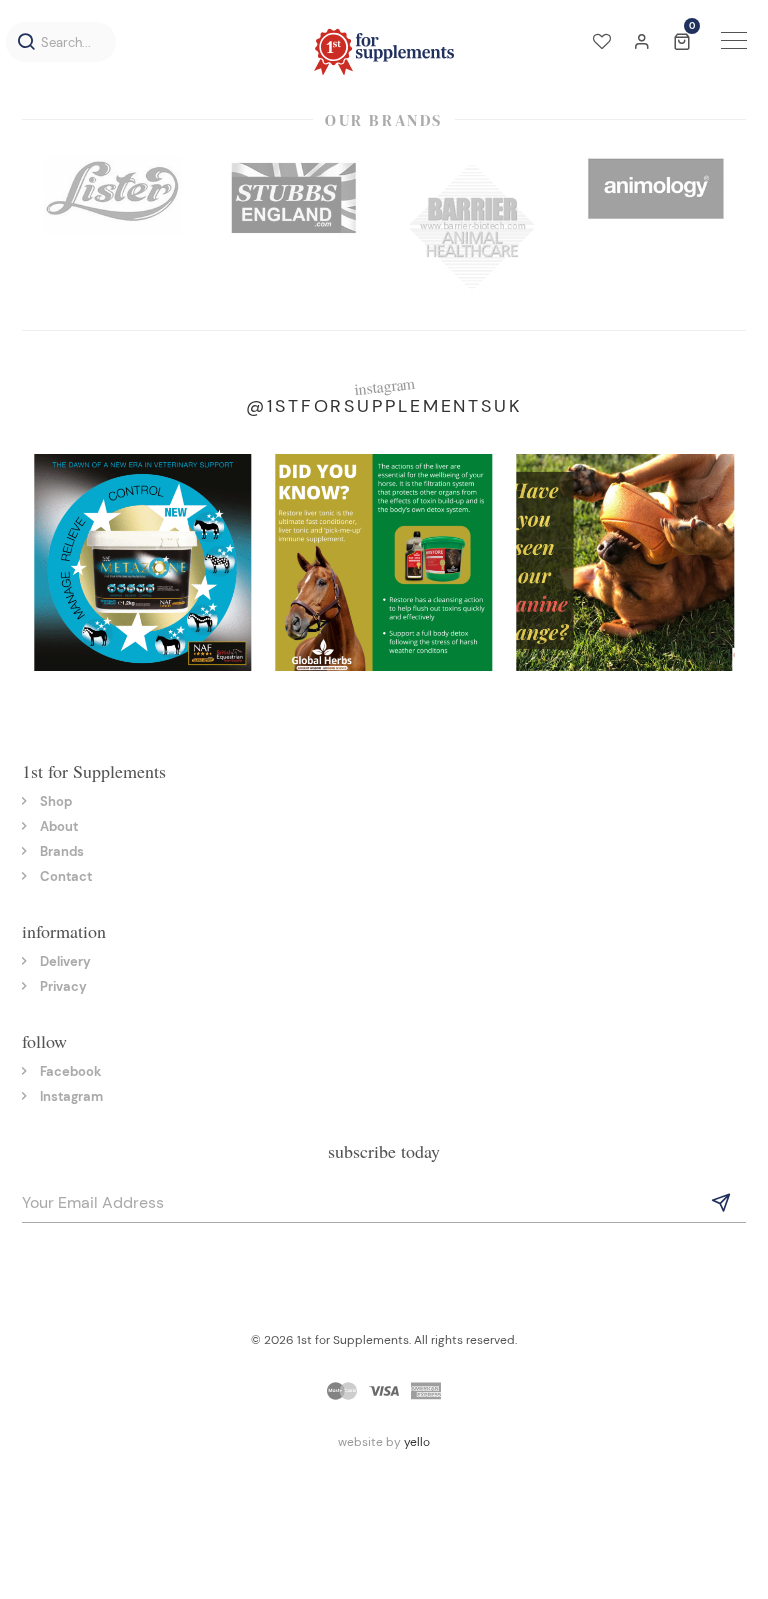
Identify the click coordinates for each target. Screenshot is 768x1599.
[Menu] (734, 43)
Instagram (71, 1096)
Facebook (70, 1071)
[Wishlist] (602, 43)
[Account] (642, 43)
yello (417, 1442)
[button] (26, 42)
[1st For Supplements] (384, 51)
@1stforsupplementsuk (384, 406)
